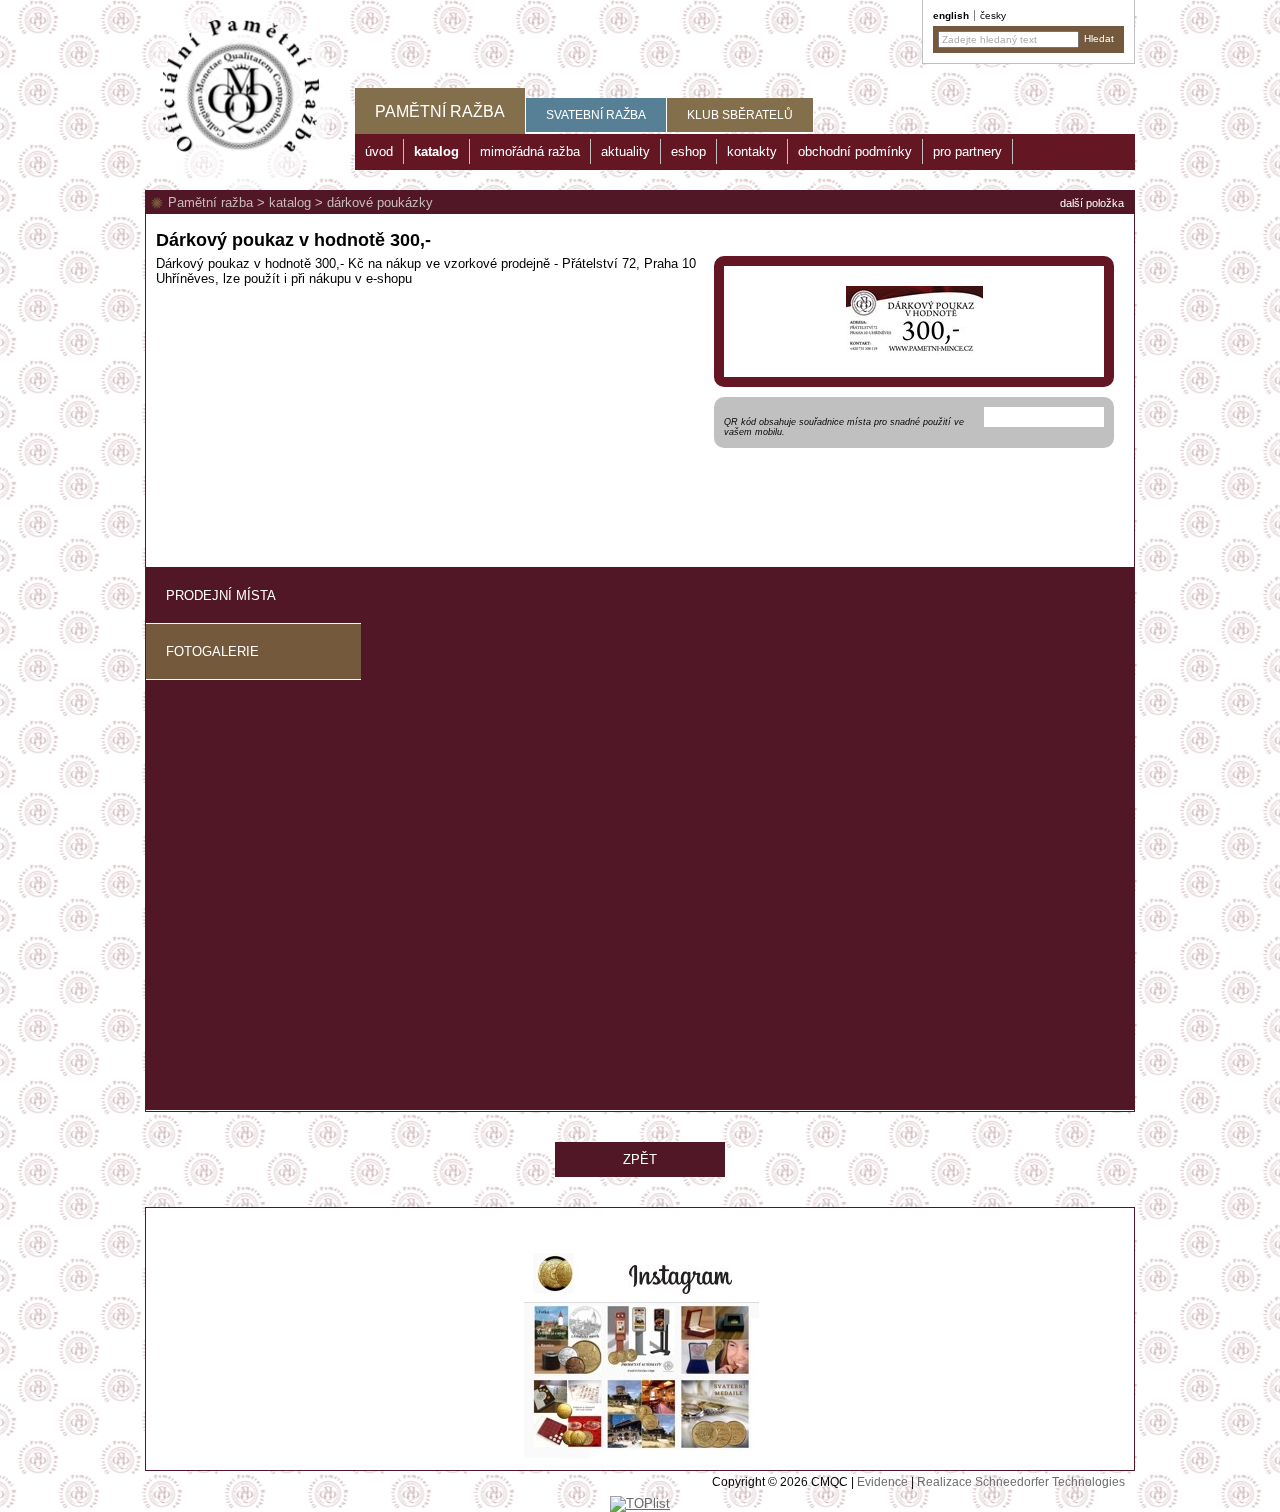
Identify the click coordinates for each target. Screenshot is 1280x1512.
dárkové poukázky (380, 202)
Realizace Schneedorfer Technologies (1021, 1482)
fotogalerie (212, 651)
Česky (993, 15)
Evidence (882, 1482)
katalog (290, 202)
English (951, 15)
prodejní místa (221, 595)
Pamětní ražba (210, 202)
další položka (1092, 203)
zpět (640, 1159)
